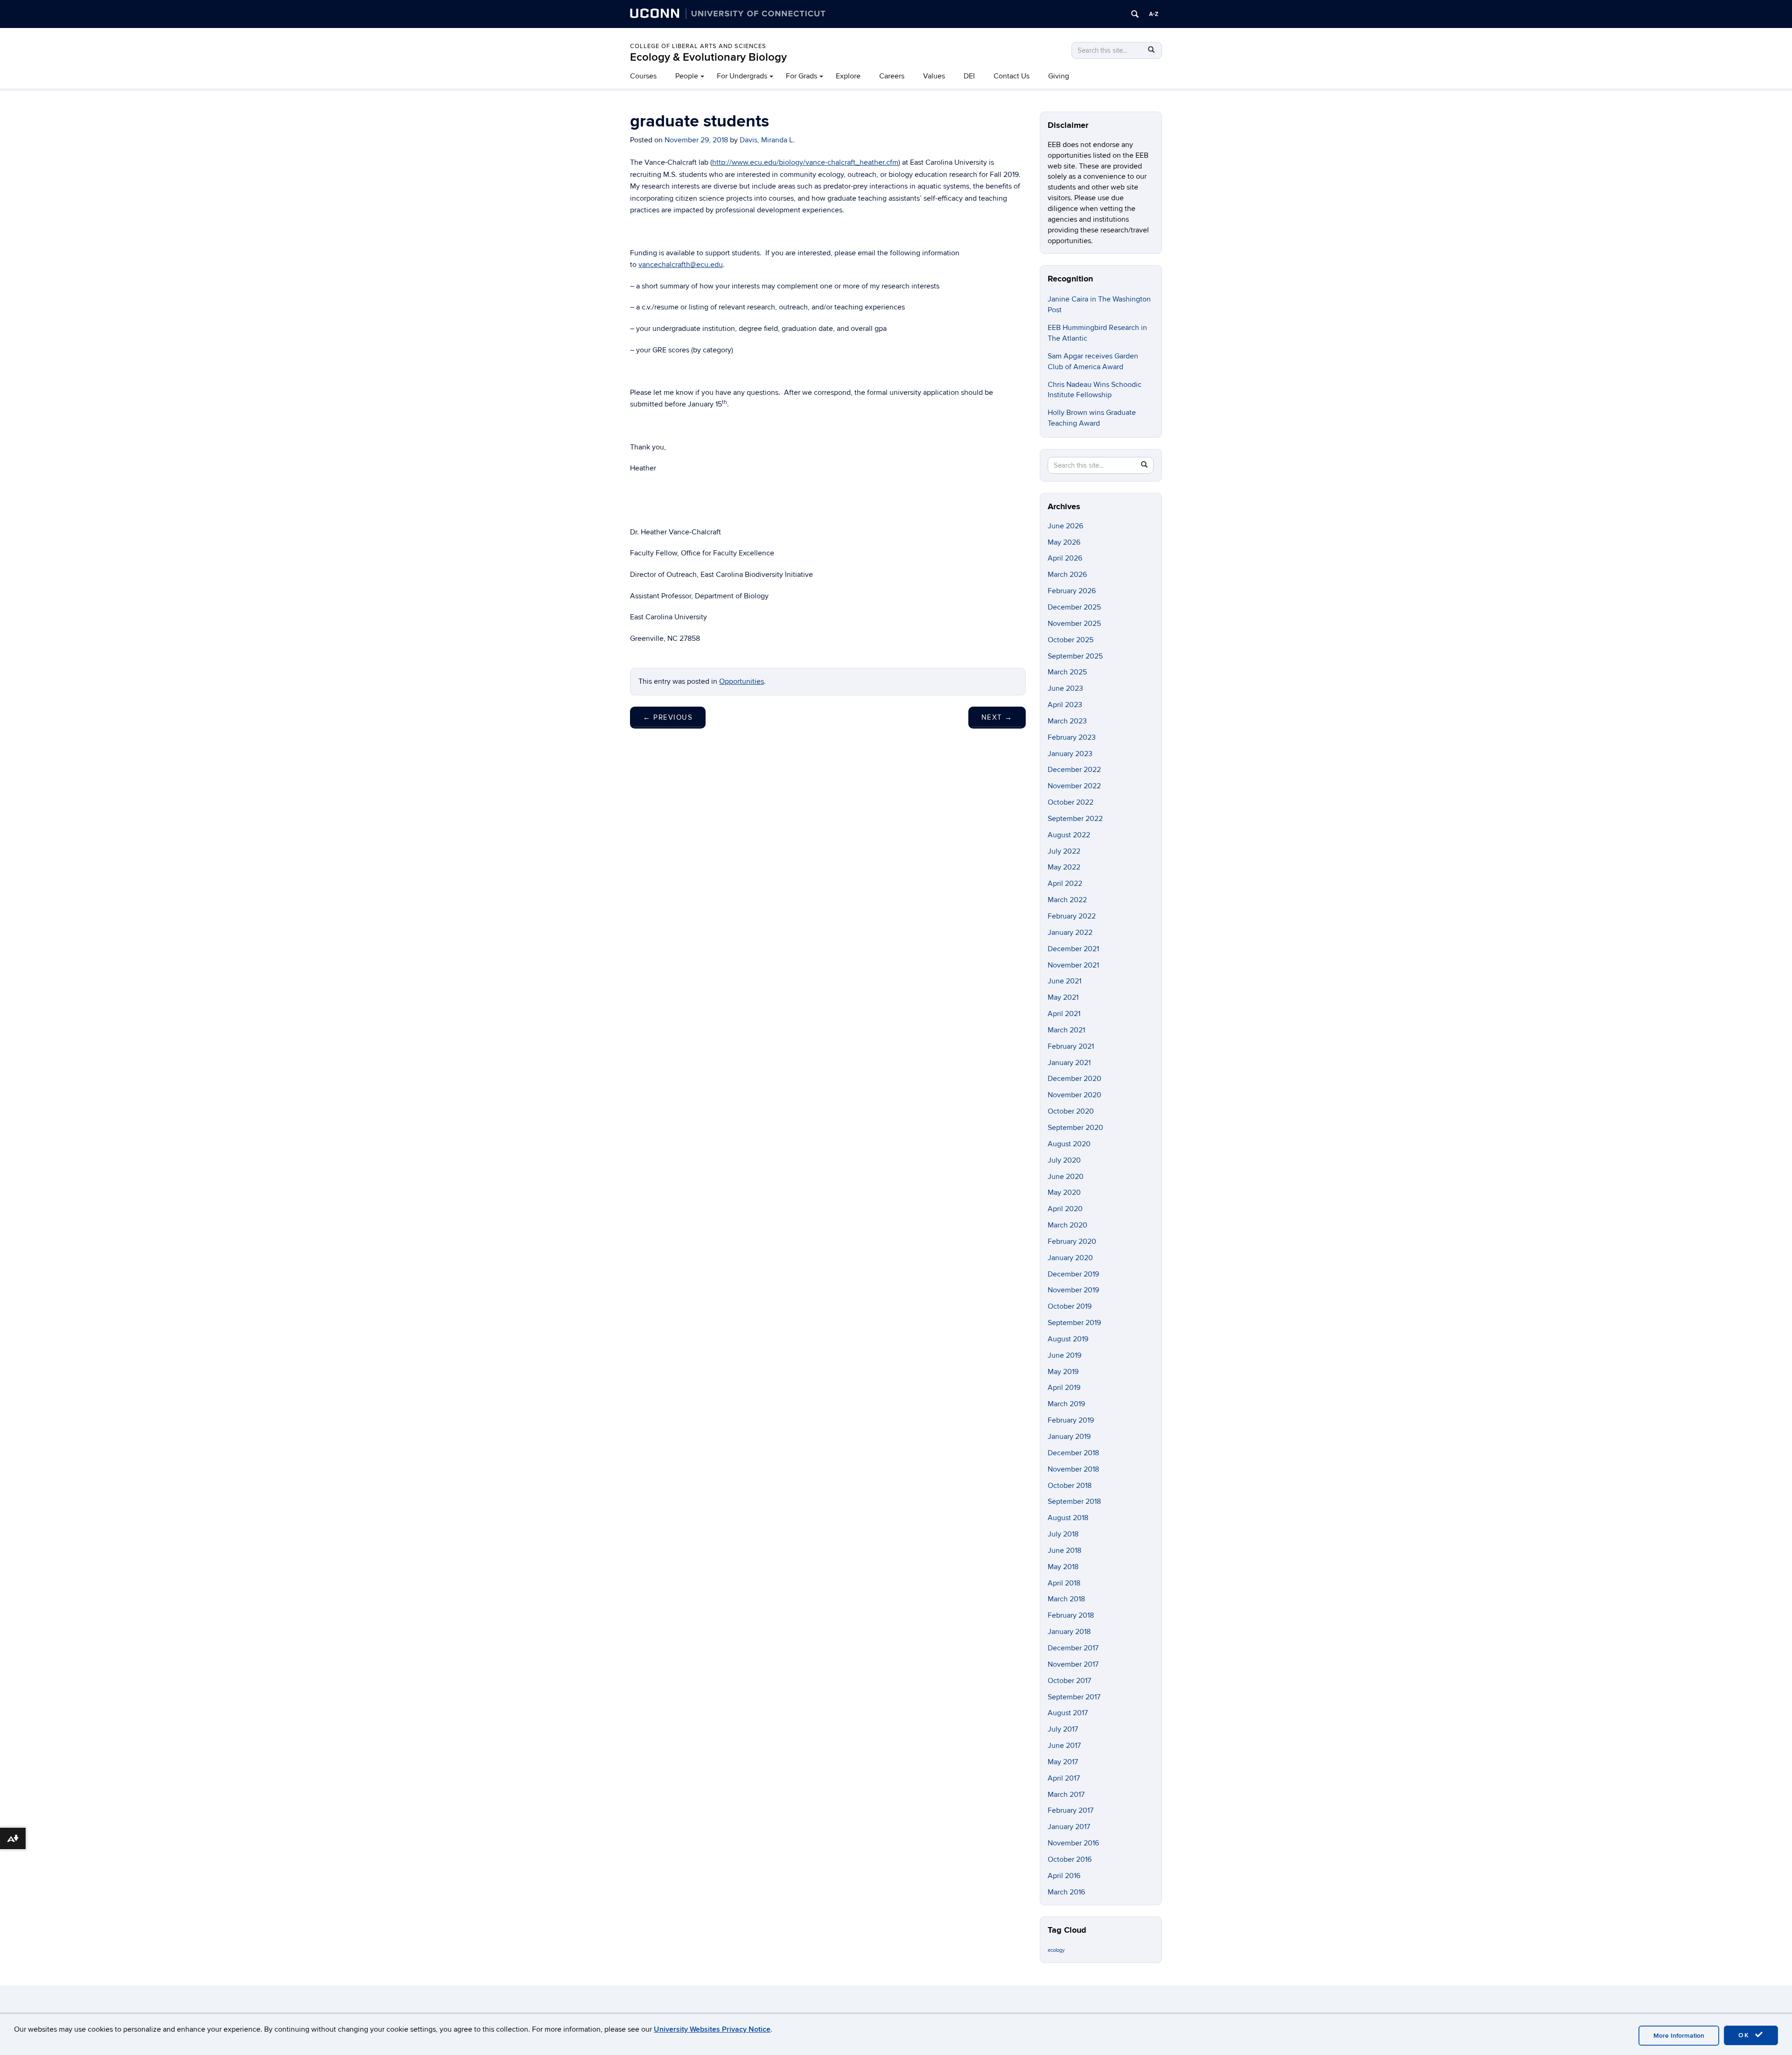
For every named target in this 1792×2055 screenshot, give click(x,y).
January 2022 (1070, 933)
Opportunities (742, 681)
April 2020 (1065, 1209)
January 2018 (1069, 1632)
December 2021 (1073, 949)
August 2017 (1068, 1713)
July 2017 (1063, 1729)
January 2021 (1069, 1063)
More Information (1679, 2036)
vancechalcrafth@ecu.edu (681, 265)
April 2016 (1064, 1876)
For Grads (801, 76)
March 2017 (1066, 1795)
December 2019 (1073, 1274)
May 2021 (1063, 997)
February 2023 (1072, 737)
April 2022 (1065, 884)
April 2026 (1065, 558)
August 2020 (1069, 1144)
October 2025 (1071, 640)
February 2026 (1072, 591)
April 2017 (1064, 1778)
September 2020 (1075, 1128)
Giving (1059, 76)
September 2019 (1074, 1323)
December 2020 (1074, 1079)
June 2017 (1064, 1746)
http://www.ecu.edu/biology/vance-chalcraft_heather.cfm (805, 162)
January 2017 (1069, 1827)
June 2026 (1065, 526)
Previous (668, 717)
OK (1745, 2035)
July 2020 (1064, 1160)
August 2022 (1069, 835)
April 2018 (1064, 1583)
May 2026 (1064, 542)
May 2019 (1063, 1372)
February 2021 (1071, 1046)
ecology (1056, 1950)
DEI (969, 76)
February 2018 (1071, 1615)
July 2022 (1064, 851)
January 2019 (1069, 1437)
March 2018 (1066, 1599)
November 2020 (1074, 1095)
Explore (848, 76)
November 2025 (1074, 624)
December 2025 (1074, 607)
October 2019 (1070, 1306)
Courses (643, 76)
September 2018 (1074, 1501)
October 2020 (1071, 1111)
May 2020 (1064, 1192)
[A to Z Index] (1154, 14)
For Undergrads (742, 76)
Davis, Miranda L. (767, 140)
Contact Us (1011, 76)
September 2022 (1075, 819)
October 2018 (1070, 1486)
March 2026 (1067, 575)
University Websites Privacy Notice (712, 2029)
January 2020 (1070, 1258)
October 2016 (1070, 1859)
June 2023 (1065, 688)
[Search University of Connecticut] (1135, 14)
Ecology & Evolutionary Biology (708, 57)
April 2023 (1065, 705)
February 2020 (1072, 1241)
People (687, 76)
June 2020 (1066, 1177)
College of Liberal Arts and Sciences (698, 46)
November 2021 (1073, 965)
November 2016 (1073, 1843)
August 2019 (1068, 1339)
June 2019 (1064, 1355)
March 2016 (1066, 1892)
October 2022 (1071, 802)
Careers (892, 76)
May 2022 (1064, 867)
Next (997, 717)
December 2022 (1074, 770)
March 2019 (1066, 1404)
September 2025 (1075, 656)
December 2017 (1073, 1648)
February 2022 (1072, 916)
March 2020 (1067, 1225)
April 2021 (1064, 1014)
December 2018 (1073, 1453)
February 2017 (1071, 1810)
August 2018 (1068, 1518)
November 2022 (1074, 786)
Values (934, 76)
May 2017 (1063, 1762)
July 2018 (1063, 1534)
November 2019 (1073, 1290)
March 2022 (1067, 900)
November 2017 (1073, 1664)
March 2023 (1067, 721)
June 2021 (1064, 981)
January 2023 (1070, 754)
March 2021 (1066, 1030)
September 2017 (1074, 1697)
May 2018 (1063, 1567)
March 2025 (1067, 672)
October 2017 (1069, 1681)
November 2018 (1073, 1469)
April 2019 (1064, 1388)
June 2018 (1064, 1550)
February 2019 (1071, 1420)
